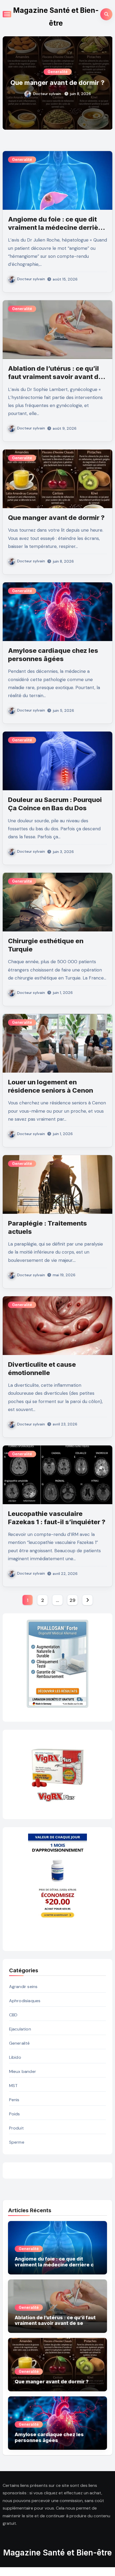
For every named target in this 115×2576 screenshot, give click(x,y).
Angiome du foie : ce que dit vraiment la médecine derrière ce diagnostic (56, 228)
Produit (16, 2128)
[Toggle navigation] (7, 14)
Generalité (58, 68)
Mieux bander (23, 2071)
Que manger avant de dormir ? (56, 518)
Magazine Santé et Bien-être (57, 2553)
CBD (13, 2015)
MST (14, 2086)
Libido (15, 2057)
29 (72, 1600)
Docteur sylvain (47, 98)
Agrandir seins (23, 1987)
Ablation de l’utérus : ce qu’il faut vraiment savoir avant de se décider (55, 377)
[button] (105, 82)
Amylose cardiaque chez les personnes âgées (57, 82)
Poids (15, 2114)
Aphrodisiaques (25, 2001)
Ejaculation (20, 2029)
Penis (14, 2100)
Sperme (17, 2142)
